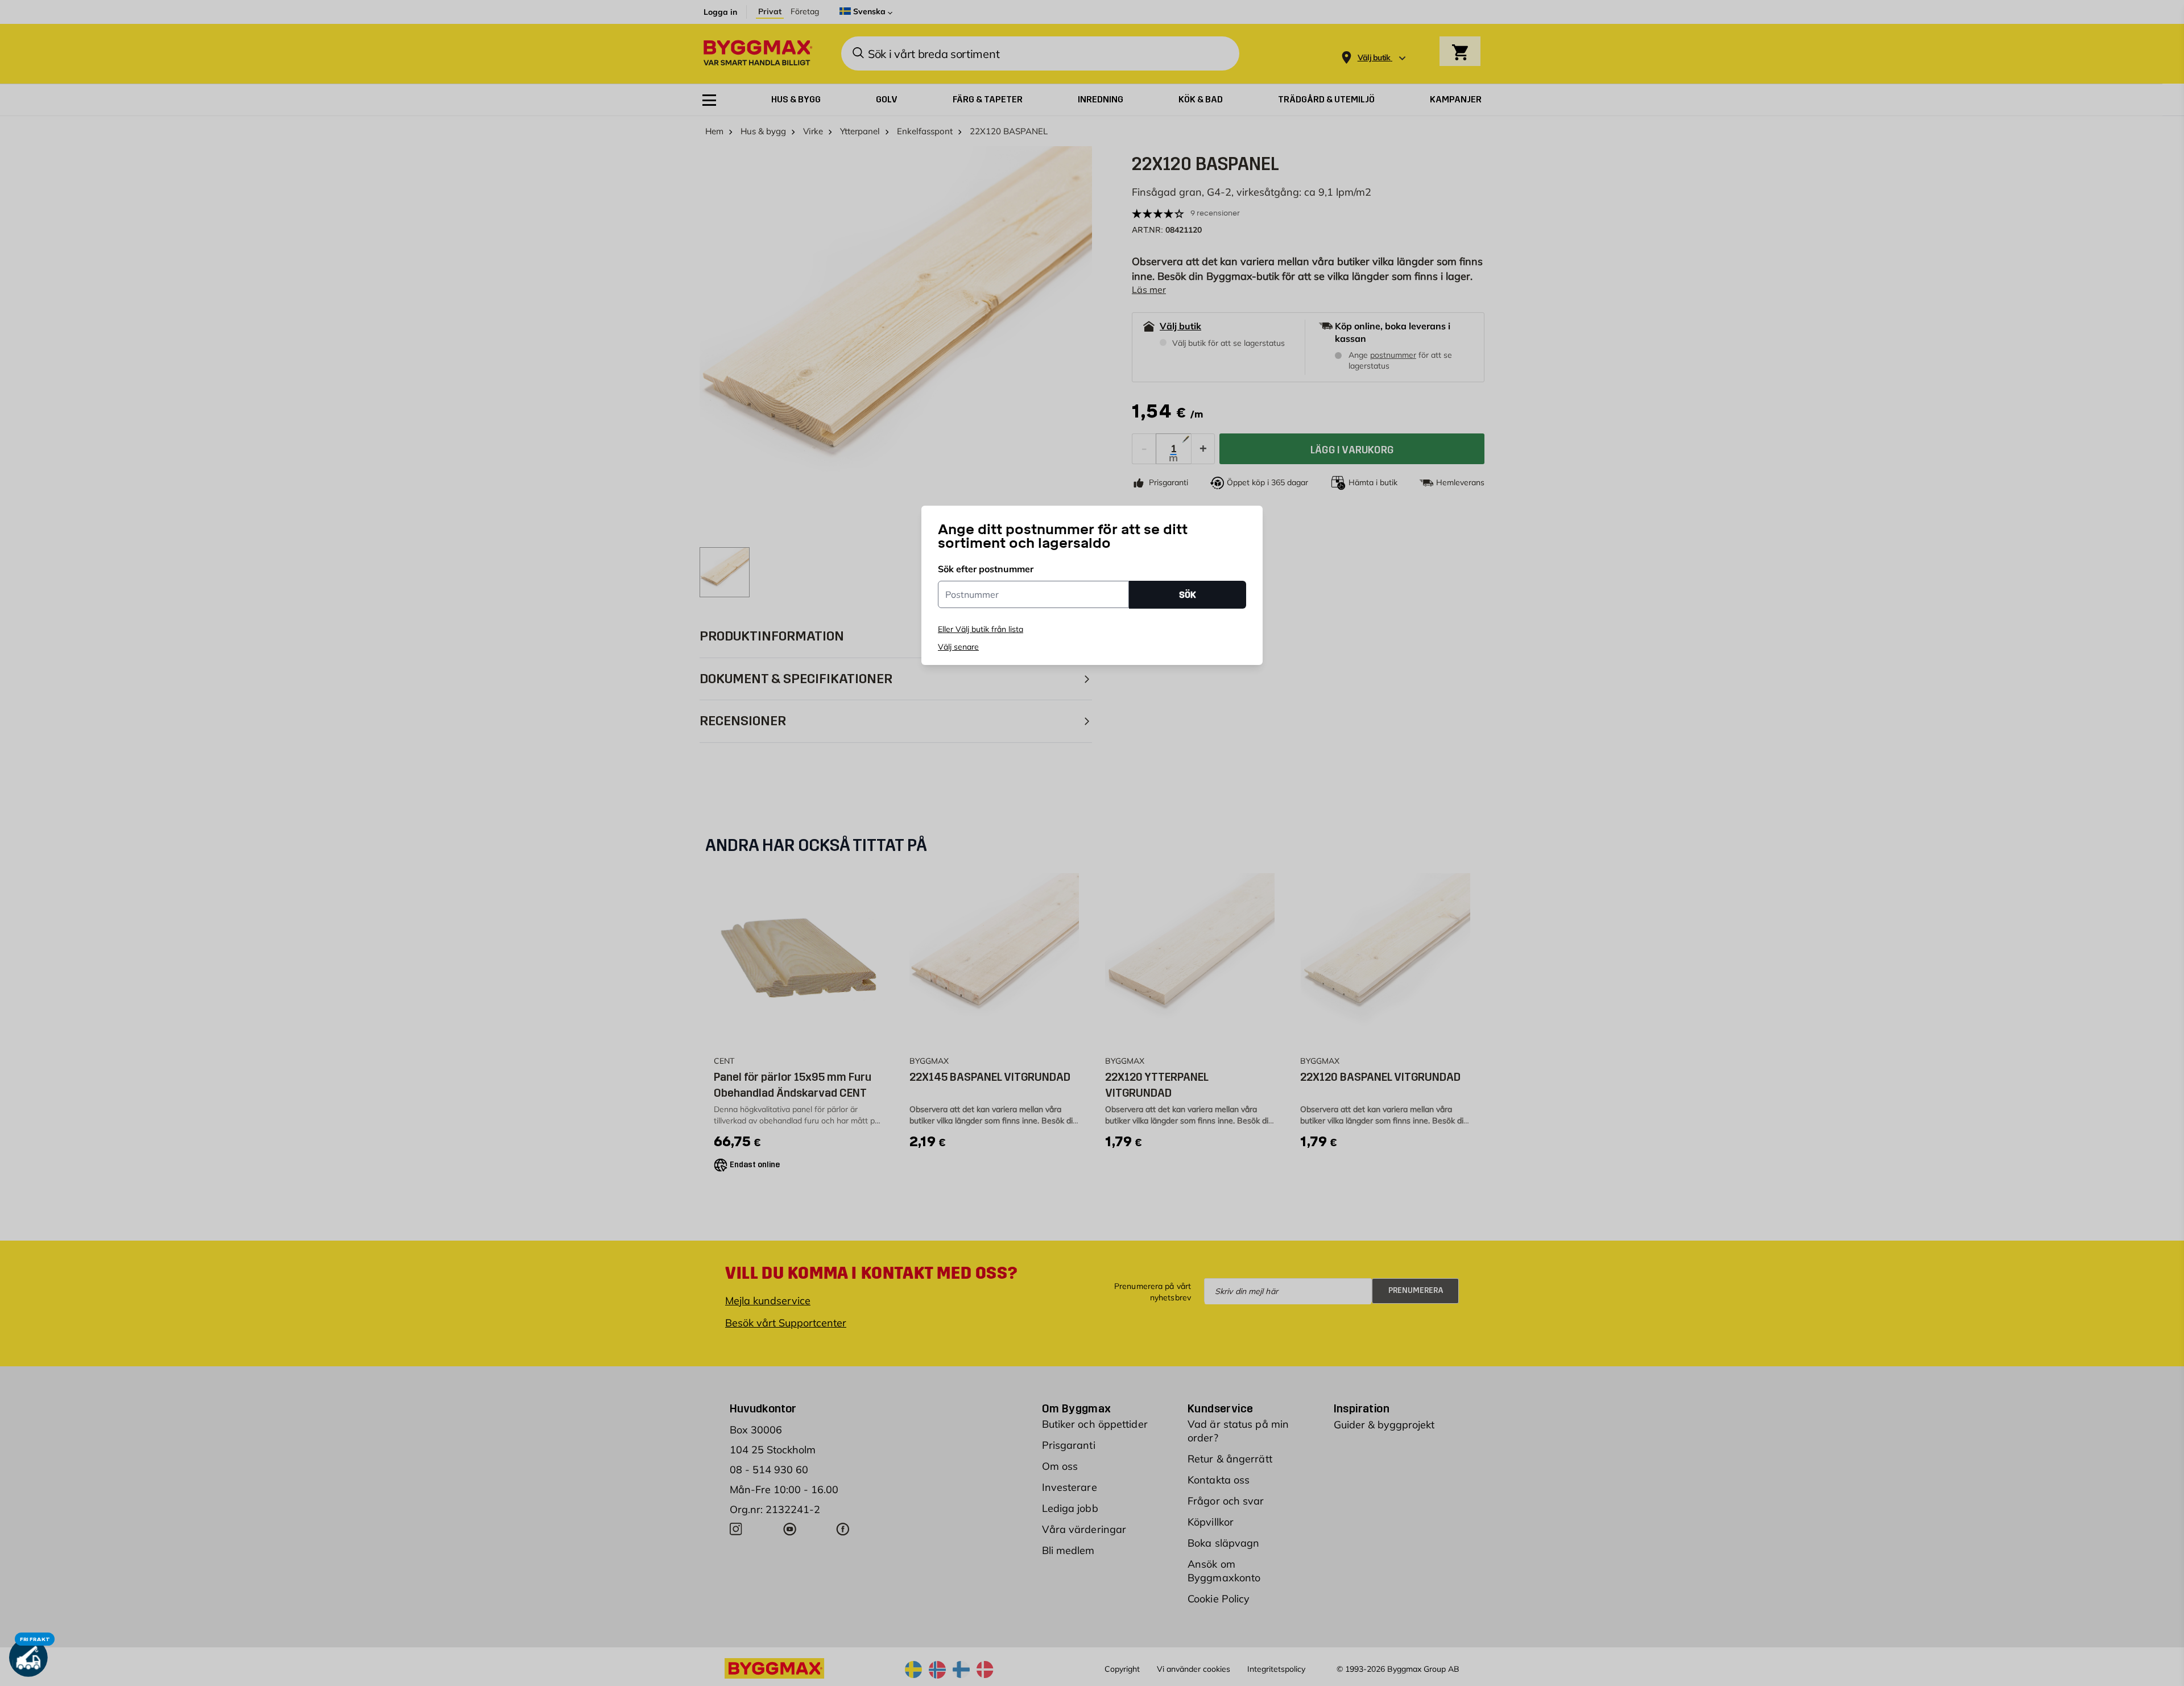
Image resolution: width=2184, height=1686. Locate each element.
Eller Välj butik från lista (981, 629)
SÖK (1188, 595)
